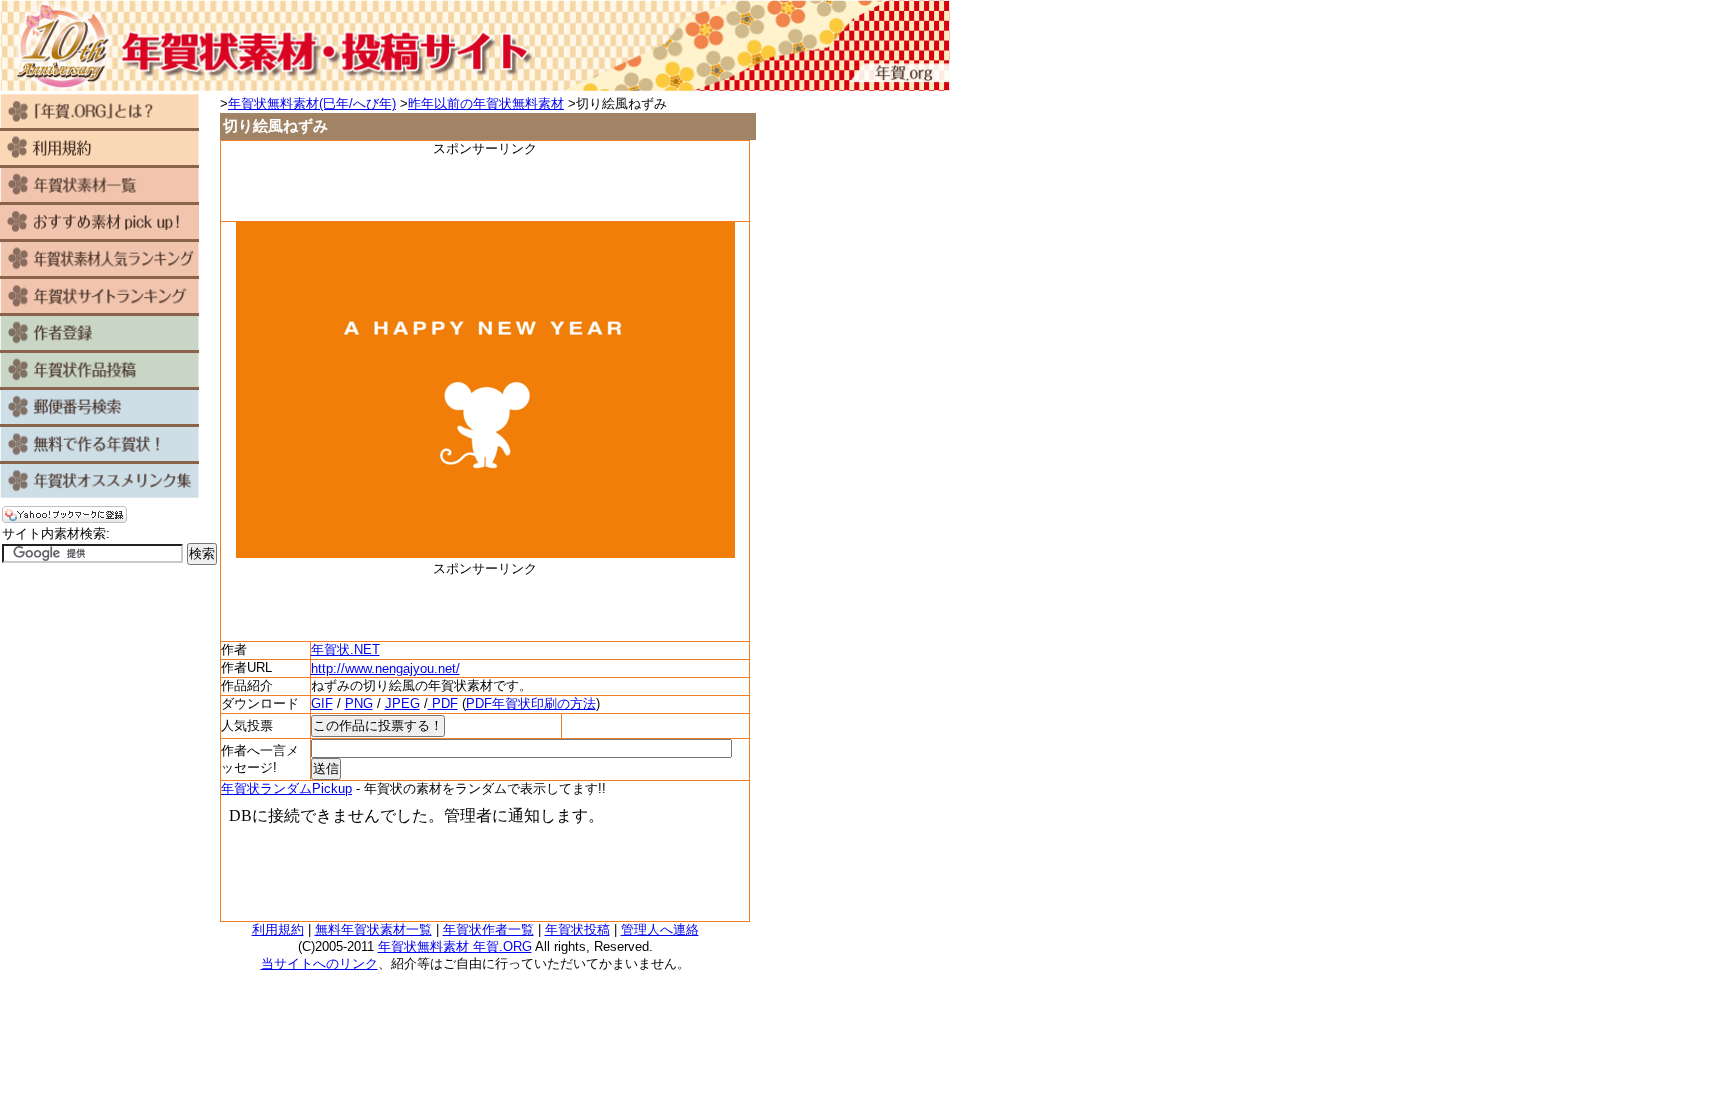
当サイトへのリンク (319, 963)
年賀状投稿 (577, 929)
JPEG (402, 703)
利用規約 (278, 929)
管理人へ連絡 (660, 929)
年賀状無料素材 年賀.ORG (455, 946)
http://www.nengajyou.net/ (385, 668)
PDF (443, 703)
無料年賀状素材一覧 (373, 929)
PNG (359, 703)
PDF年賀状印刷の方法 (531, 703)
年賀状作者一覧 (488, 929)
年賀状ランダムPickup (286, 788)
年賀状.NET (345, 649)
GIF (322, 703)
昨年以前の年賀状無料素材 (486, 103)
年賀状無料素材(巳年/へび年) (312, 103)
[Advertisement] (485, 188)
